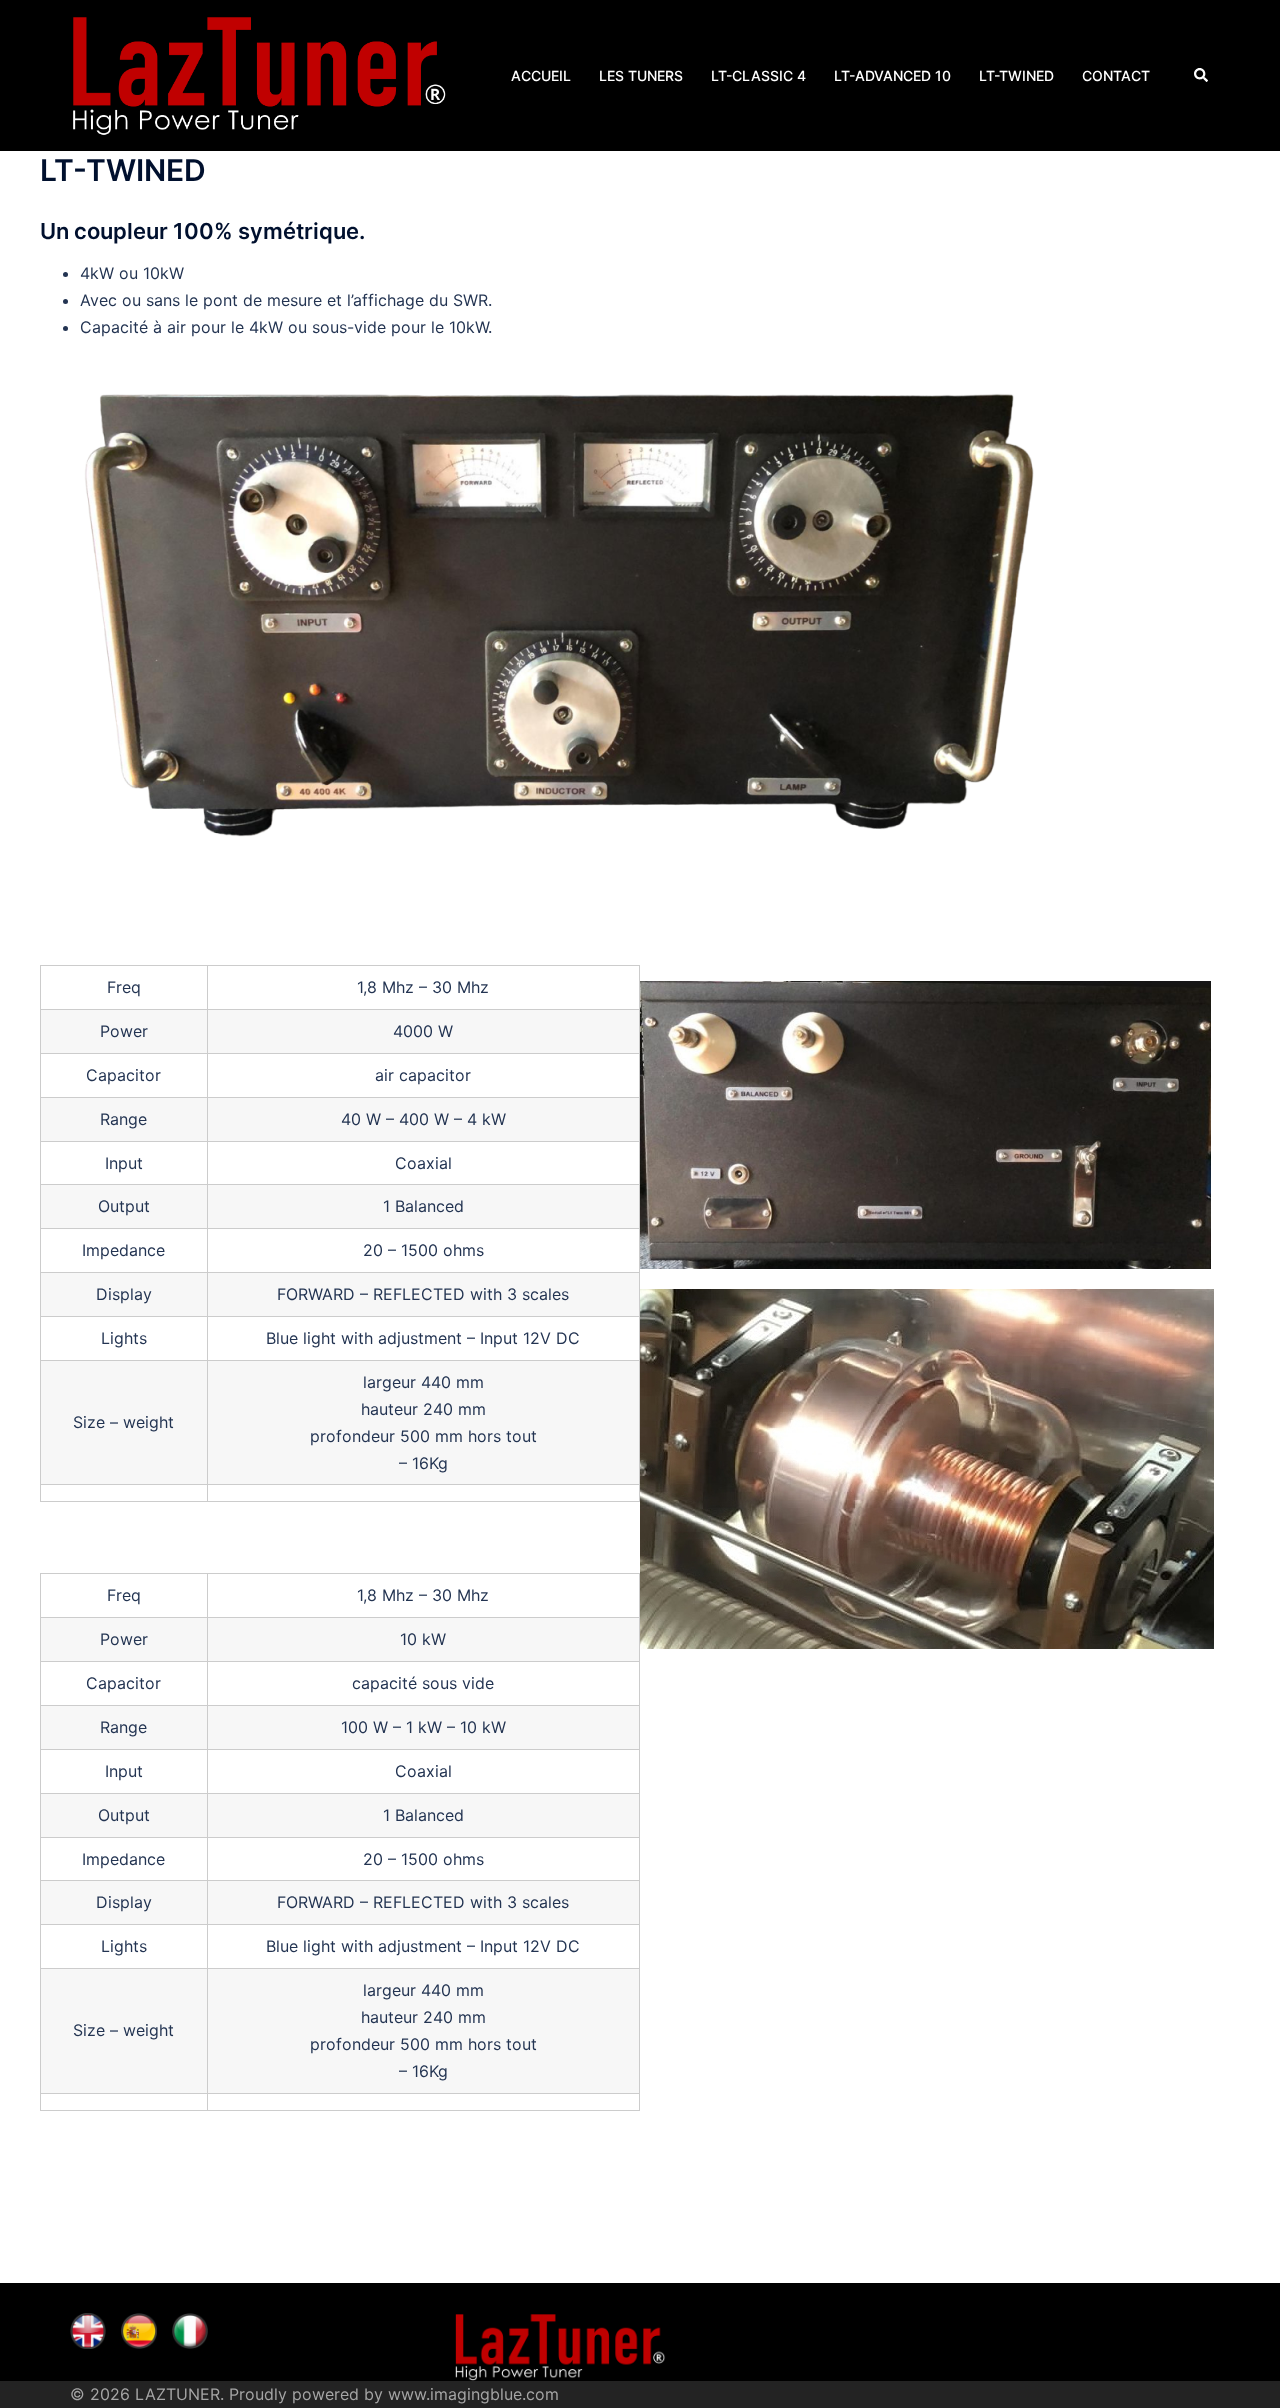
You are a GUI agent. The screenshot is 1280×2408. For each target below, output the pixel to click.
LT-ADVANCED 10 (892, 75)
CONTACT (1116, 75)
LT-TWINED (1016, 75)
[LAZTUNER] (259, 74)
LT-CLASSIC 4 (758, 75)
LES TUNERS (641, 75)
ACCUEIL (541, 75)
